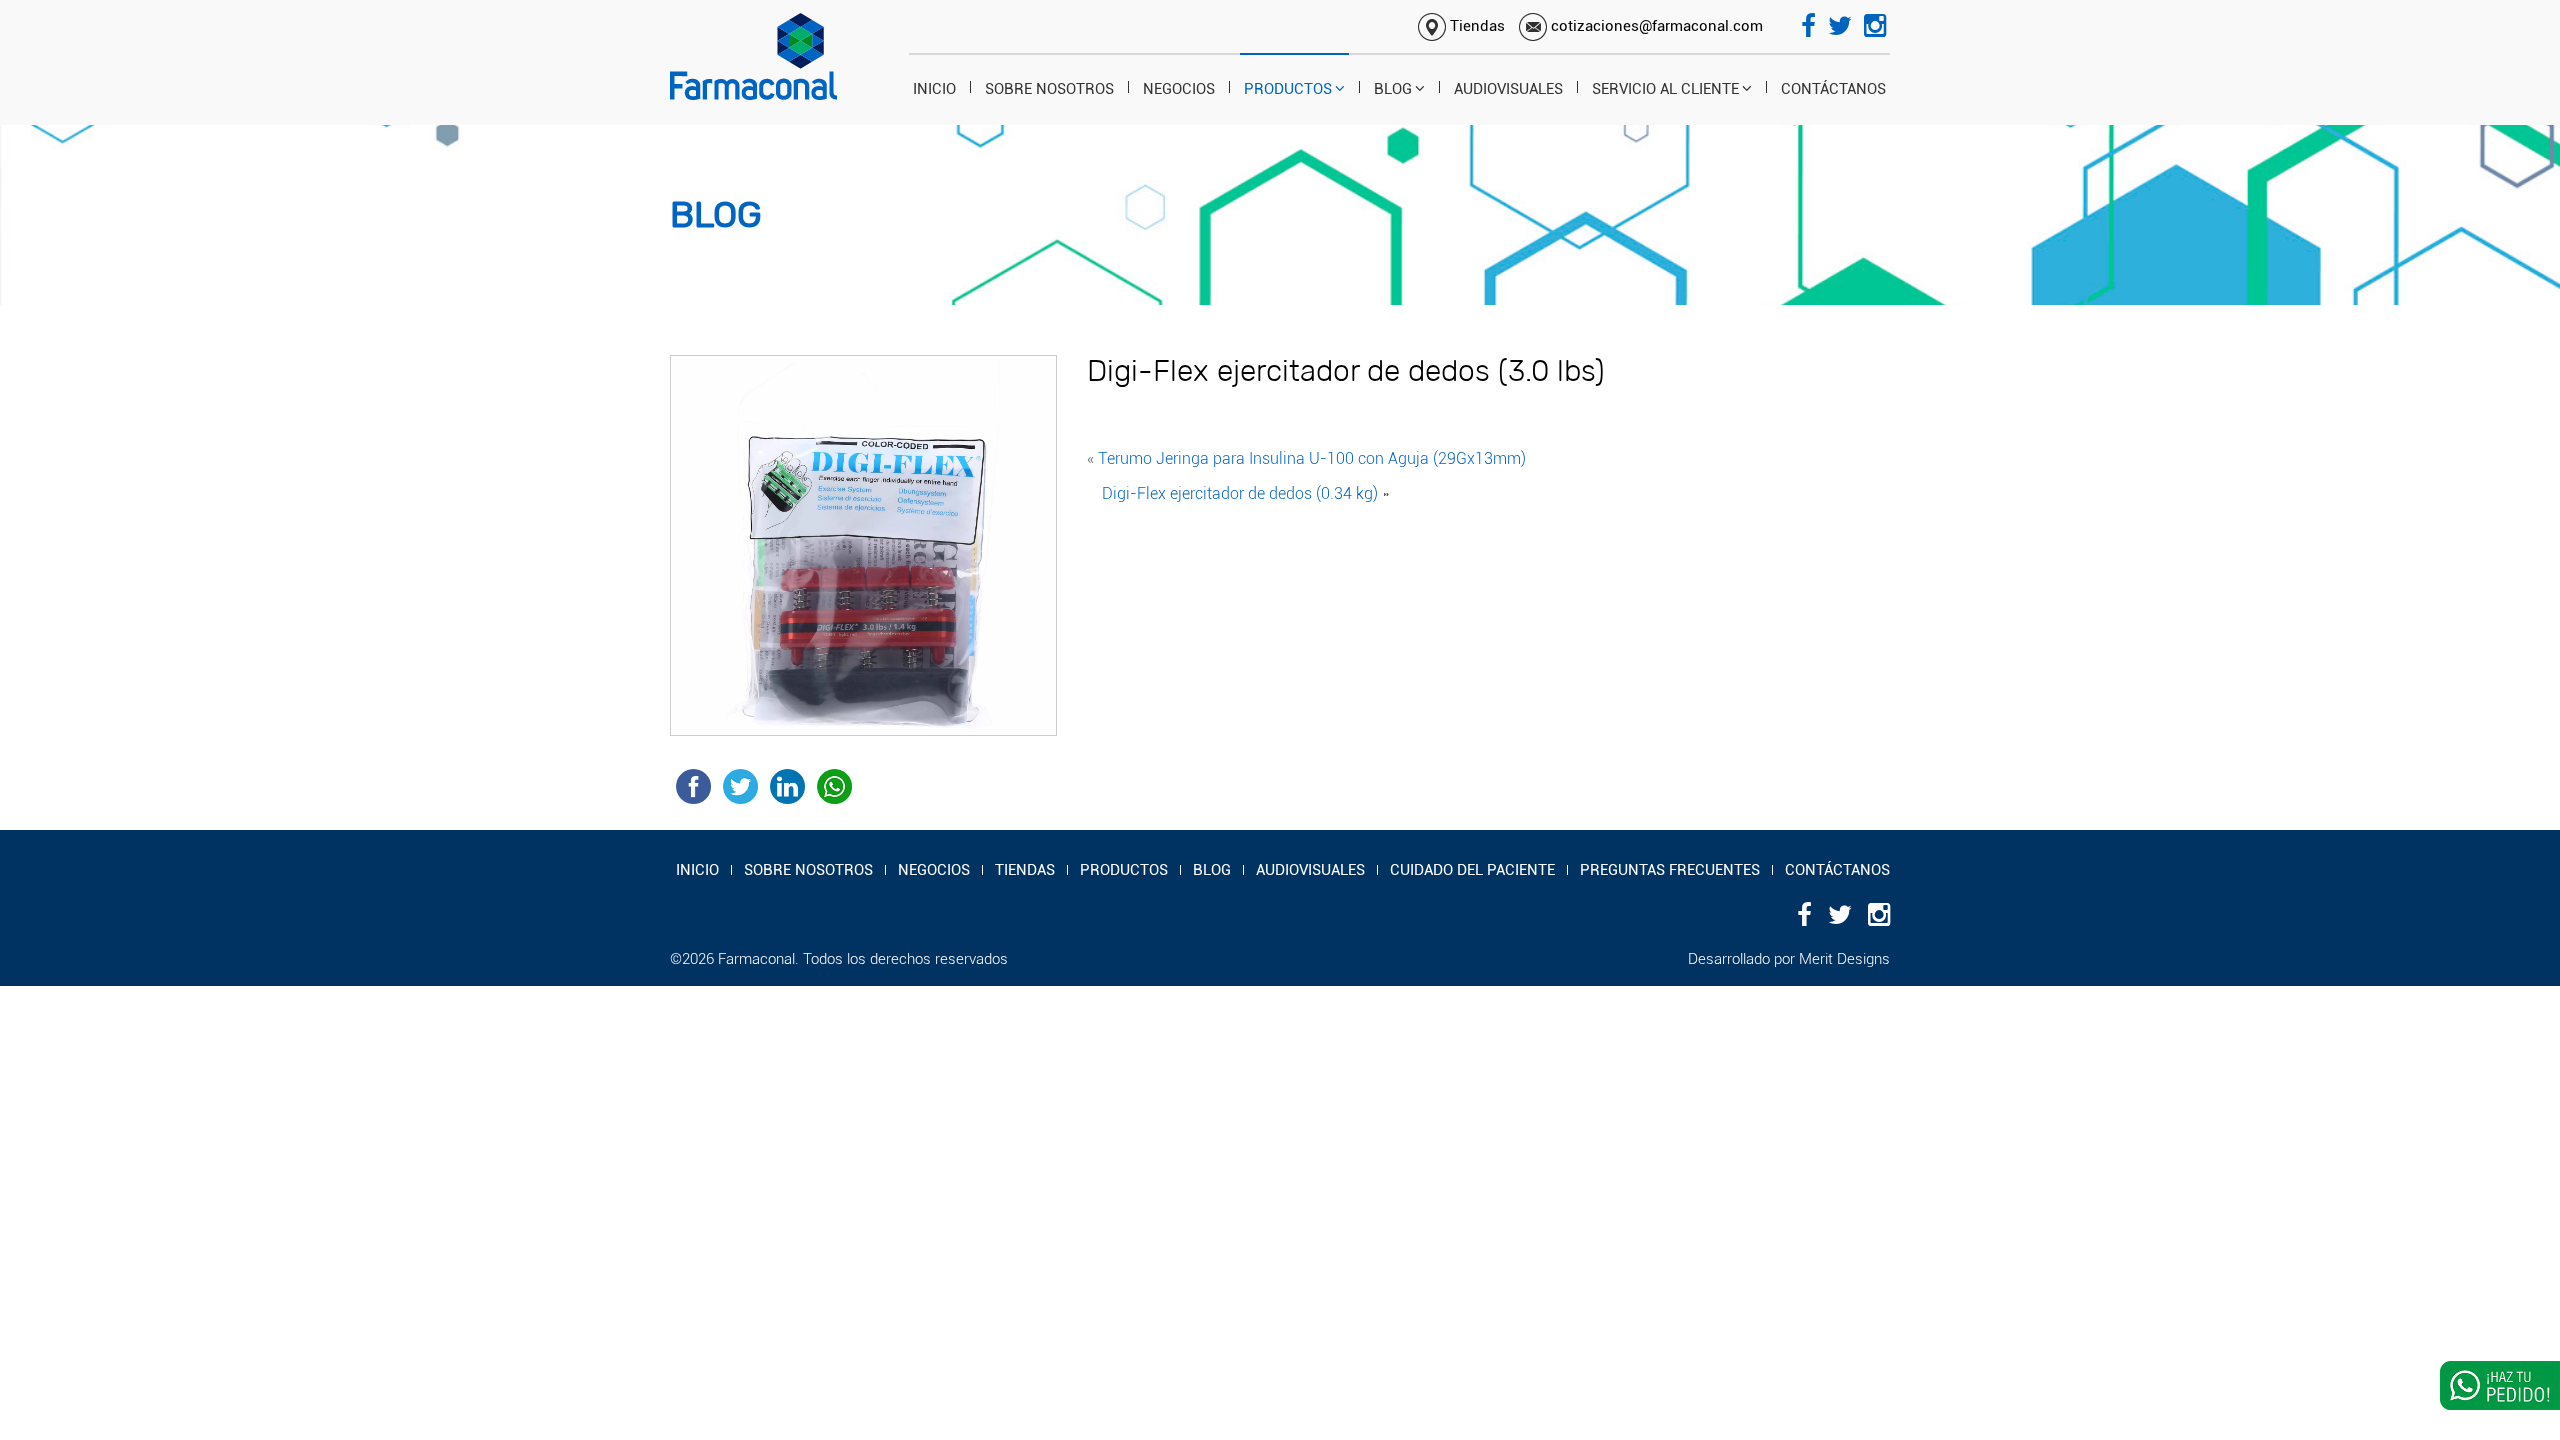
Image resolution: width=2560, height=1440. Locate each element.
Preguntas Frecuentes (1670, 870)
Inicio (934, 89)
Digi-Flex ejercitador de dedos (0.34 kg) (1240, 493)
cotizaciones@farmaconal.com (1655, 26)
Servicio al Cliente (1665, 89)
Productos (1288, 89)
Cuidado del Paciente (1472, 870)
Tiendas (1475, 26)
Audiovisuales (1508, 89)
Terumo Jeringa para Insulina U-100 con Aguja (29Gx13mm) (1312, 458)
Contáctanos (1833, 89)
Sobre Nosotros (1049, 89)
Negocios (1179, 89)
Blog (1393, 89)
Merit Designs (1844, 959)
